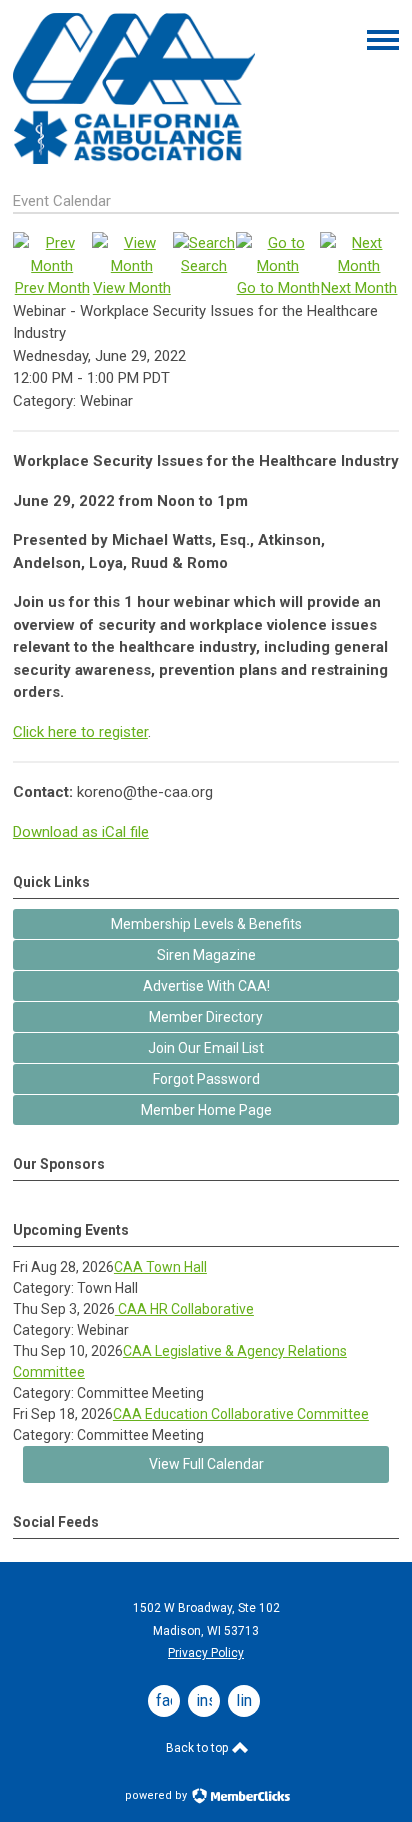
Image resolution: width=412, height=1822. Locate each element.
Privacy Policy (206, 1653)
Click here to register (80, 732)
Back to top (198, 1748)
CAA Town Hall (160, 1267)
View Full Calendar (206, 1464)
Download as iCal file (81, 832)
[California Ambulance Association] (134, 159)
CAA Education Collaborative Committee (241, 1414)
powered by (157, 1795)
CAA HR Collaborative (184, 1309)
